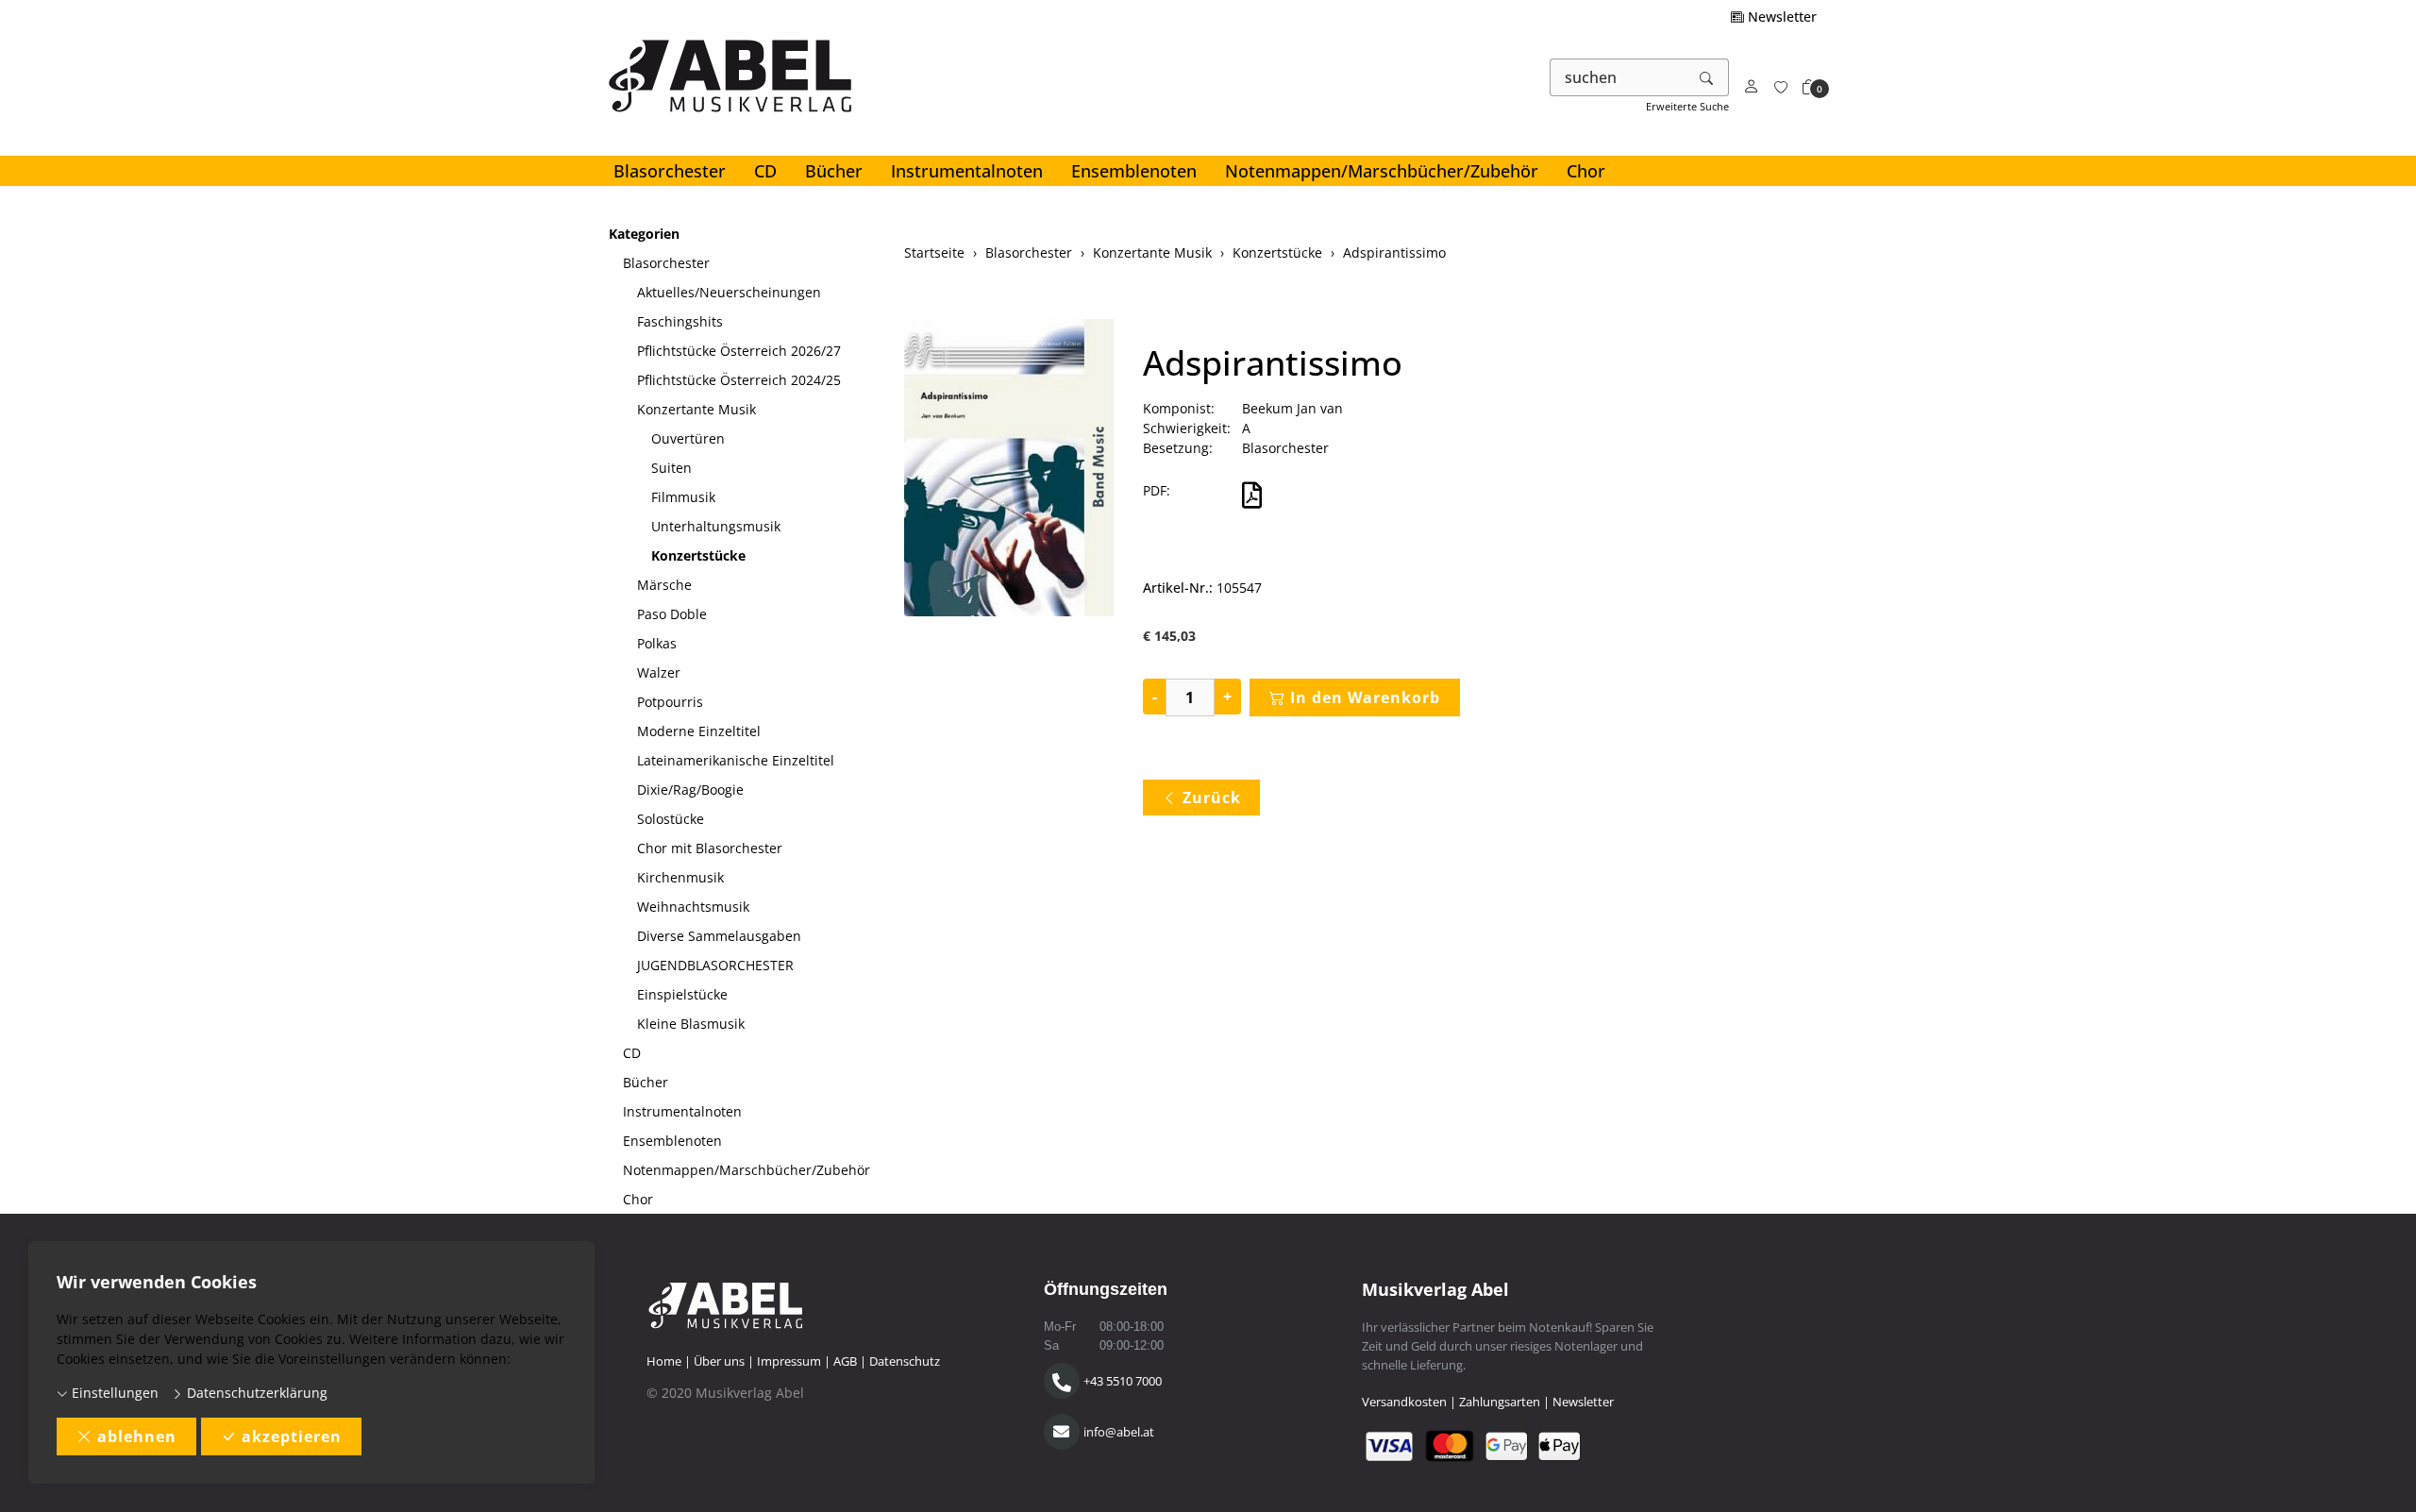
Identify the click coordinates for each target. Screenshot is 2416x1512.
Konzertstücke (698, 555)
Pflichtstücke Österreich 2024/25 (739, 380)
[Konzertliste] (1781, 87)
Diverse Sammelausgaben (719, 936)
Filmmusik (683, 497)
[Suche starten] (1707, 77)
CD (765, 171)
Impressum (789, 1361)
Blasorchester (670, 171)
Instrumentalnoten (967, 171)
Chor (1586, 171)
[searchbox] (1618, 77)
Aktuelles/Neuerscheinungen (729, 292)
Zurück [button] (1212, 798)
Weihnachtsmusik (693, 907)
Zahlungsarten (1500, 1402)
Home (664, 1361)
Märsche (664, 585)
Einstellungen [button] (113, 1393)
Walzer (659, 672)
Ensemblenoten (1134, 171)
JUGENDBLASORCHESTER (715, 965)
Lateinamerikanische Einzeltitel (736, 760)
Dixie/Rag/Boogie (690, 790)
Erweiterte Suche (1687, 106)
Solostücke (671, 819)
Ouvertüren (688, 438)
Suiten (671, 468)
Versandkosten (1404, 1402)
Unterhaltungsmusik (716, 526)
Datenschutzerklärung (255, 1393)
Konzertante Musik (696, 409)
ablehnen (137, 1436)
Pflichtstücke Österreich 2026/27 (739, 351)
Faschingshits (680, 321)
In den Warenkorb (1365, 697)
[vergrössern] (1009, 470)
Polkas (657, 643)
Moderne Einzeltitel (699, 731)
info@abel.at (1119, 1432)
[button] (1809, 87)
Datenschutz (905, 1361)
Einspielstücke (682, 994)
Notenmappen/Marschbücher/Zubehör (1382, 171)
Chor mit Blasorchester (710, 848)
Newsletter (1780, 17)
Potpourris (670, 702)
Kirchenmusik (680, 877)
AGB (845, 1361)
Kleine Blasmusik (691, 1024)
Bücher (834, 171)
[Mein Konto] (1752, 87)
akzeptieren (292, 1436)
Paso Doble (672, 614)
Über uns (719, 1361)
